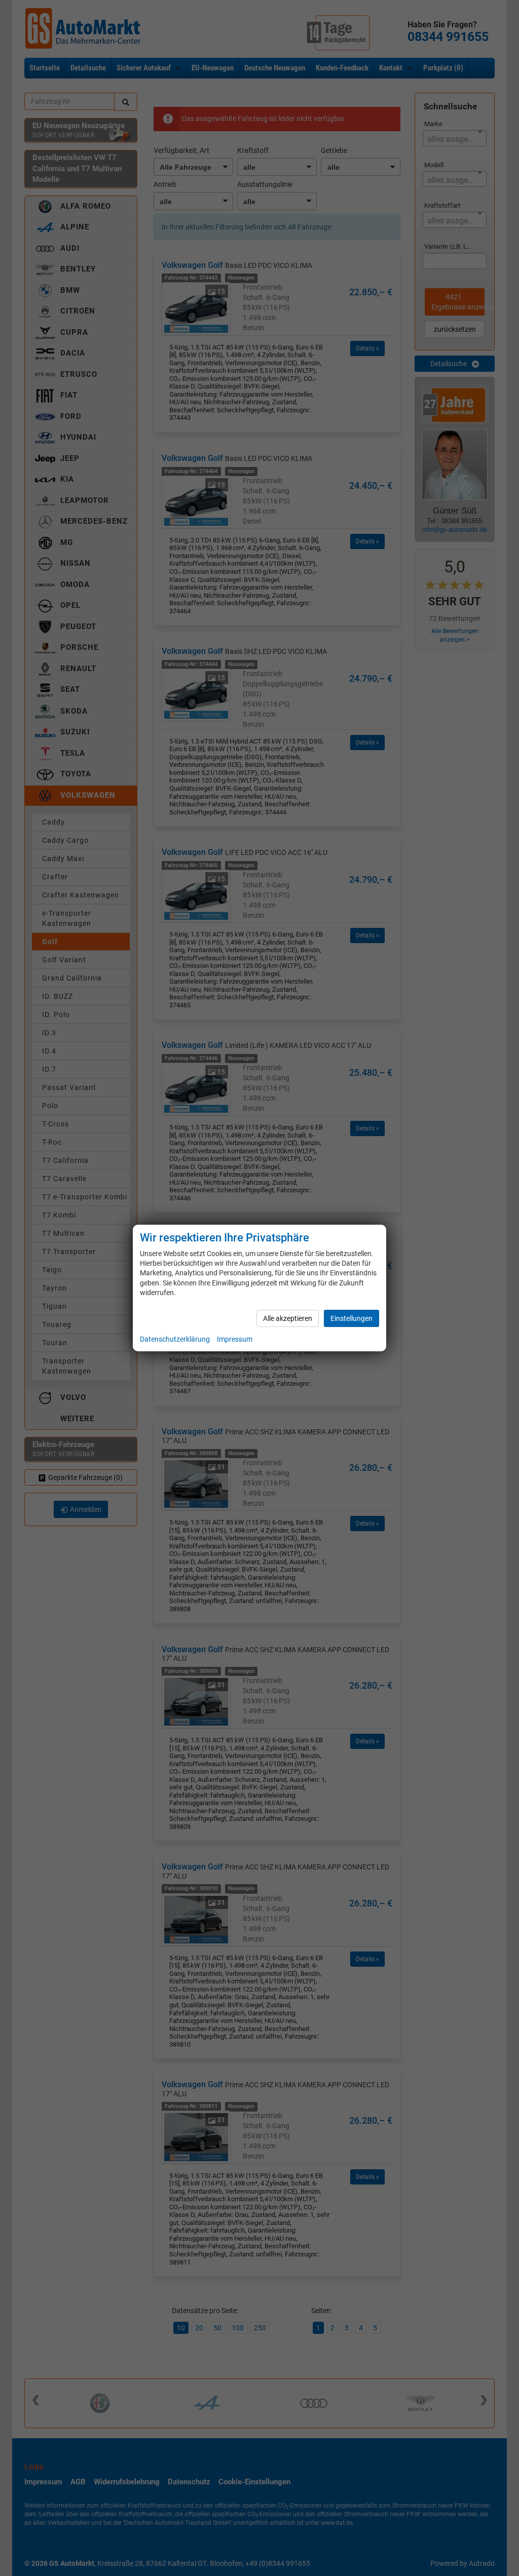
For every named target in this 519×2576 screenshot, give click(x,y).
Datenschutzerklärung (175, 1339)
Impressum (235, 1339)
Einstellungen (351, 1318)
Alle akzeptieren (288, 1318)
